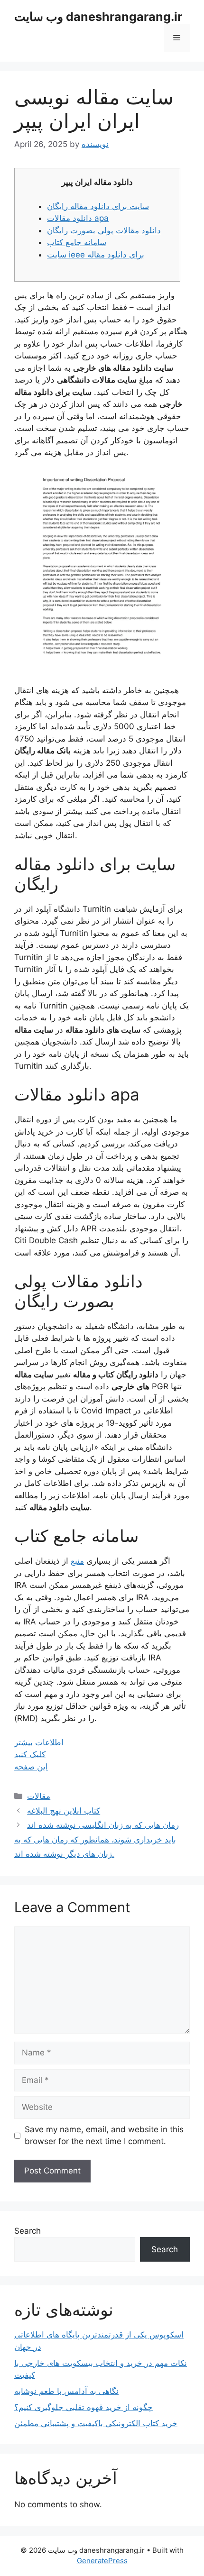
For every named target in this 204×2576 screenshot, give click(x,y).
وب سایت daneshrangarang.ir (98, 17)
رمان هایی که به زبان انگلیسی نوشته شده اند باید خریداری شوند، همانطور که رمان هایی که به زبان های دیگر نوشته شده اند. (97, 1839)
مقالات (39, 1796)
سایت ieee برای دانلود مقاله (96, 255)
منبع (77, 1561)
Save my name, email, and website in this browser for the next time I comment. (104, 2136)
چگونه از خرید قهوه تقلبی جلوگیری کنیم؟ (83, 2407)
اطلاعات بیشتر (39, 1742)
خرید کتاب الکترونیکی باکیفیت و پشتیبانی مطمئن (96, 2423)
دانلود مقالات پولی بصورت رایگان (104, 230)
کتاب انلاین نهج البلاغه (64, 1811)
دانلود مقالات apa (78, 218)
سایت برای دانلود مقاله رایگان (98, 206)
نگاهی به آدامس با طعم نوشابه (66, 2391)
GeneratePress (102, 2561)
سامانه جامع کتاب (77, 242)
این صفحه (31, 1767)
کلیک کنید (30, 1754)
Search (28, 2231)
